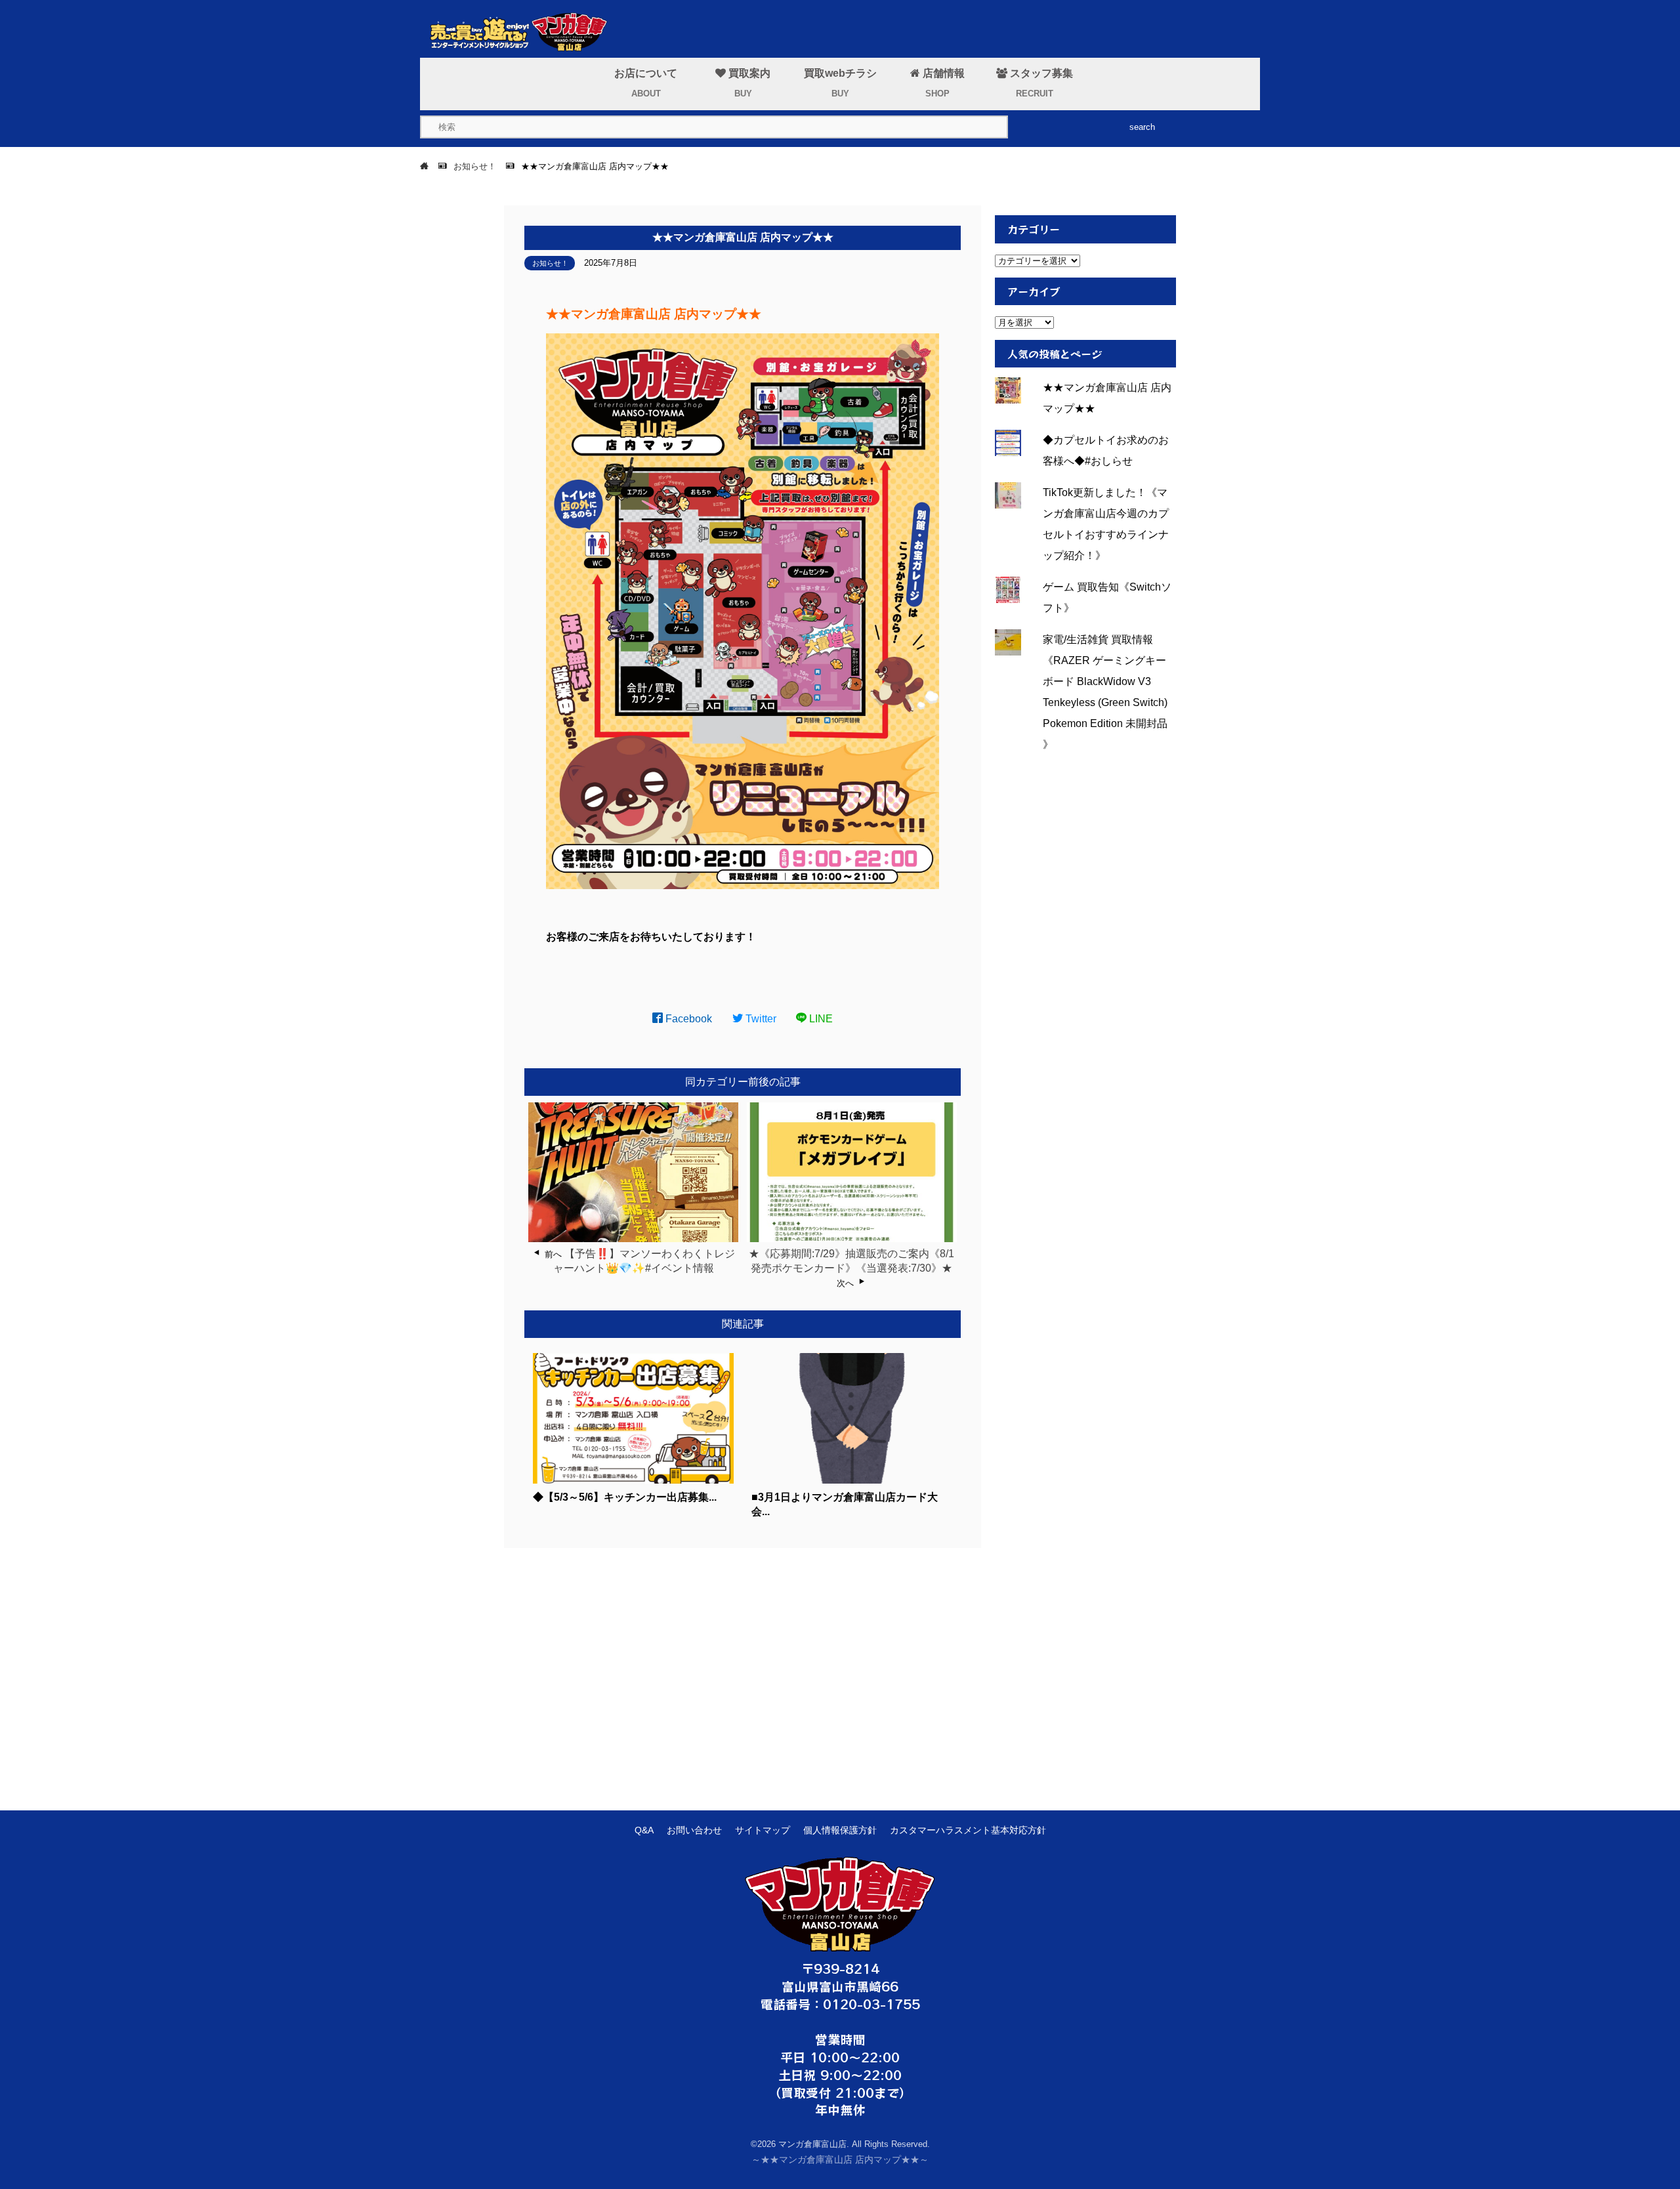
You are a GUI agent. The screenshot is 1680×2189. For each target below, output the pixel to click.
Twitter (760, 1019)
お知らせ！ (550, 263)
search (1142, 127)
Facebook (687, 1019)
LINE (820, 1019)
